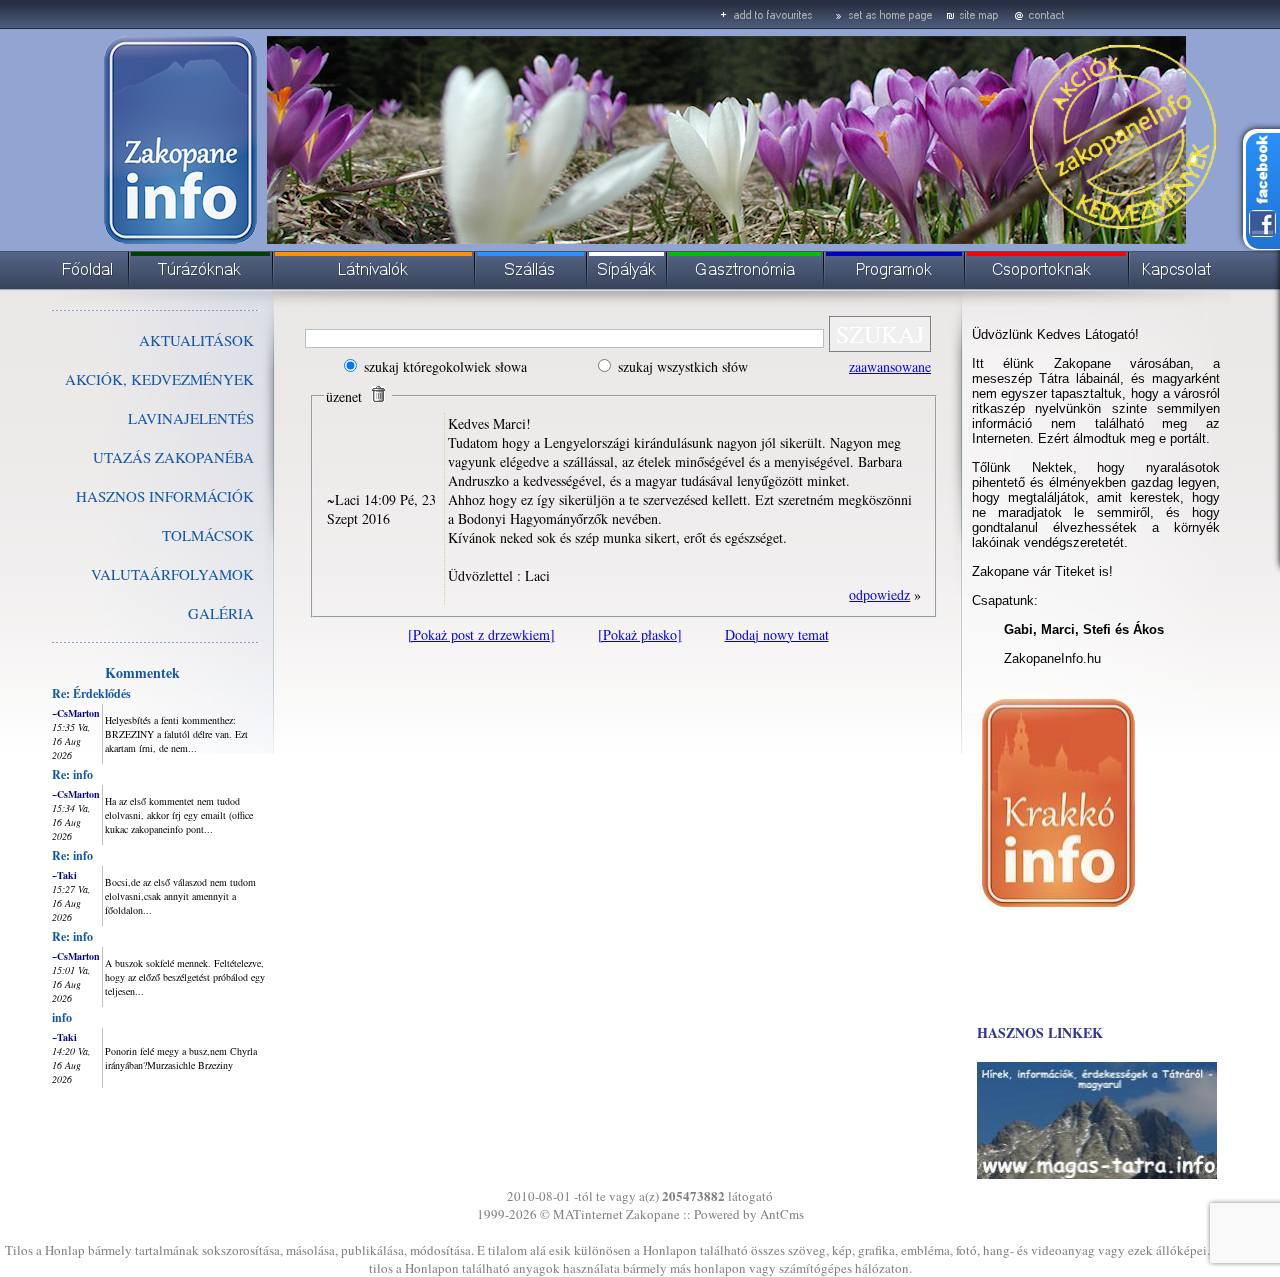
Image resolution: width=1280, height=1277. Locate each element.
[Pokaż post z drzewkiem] (481, 634)
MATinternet (588, 1214)
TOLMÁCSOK (208, 535)
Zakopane (653, 1214)
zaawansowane (890, 366)
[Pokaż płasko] (640, 634)
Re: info (72, 774)
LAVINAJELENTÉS (191, 418)
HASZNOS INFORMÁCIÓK (165, 496)
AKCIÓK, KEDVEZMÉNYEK (159, 379)
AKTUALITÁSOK (196, 340)
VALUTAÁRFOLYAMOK (172, 574)
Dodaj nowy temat (777, 634)
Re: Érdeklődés (91, 693)
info (62, 1017)
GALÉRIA (221, 613)
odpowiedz (879, 594)
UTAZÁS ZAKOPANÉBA (173, 457)
